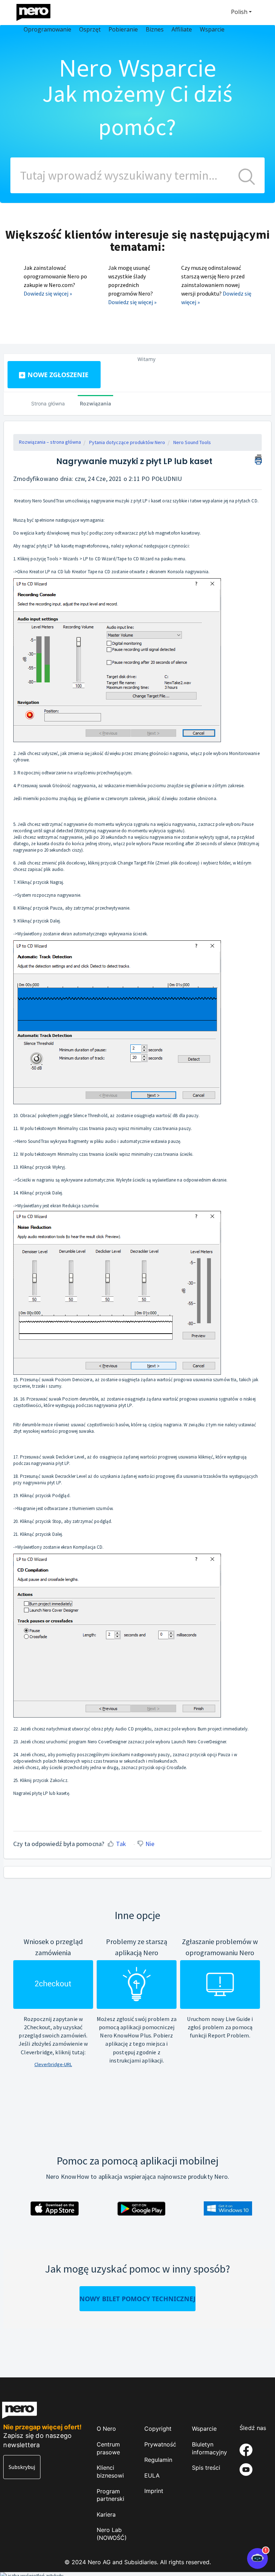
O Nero (106, 2429)
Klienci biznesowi (110, 2472)
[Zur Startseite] (38, 11)
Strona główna (48, 403)
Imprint (154, 2491)
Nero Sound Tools (192, 442)
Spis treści (206, 2468)
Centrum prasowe (108, 2448)
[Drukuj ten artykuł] (258, 458)
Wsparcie (204, 2429)
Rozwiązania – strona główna (50, 442)
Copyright (158, 2429)
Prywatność (160, 2444)
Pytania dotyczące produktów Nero (127, 442)
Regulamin (158, 2460)
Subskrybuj (22, 2467)
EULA (152, 2475)
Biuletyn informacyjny (209, 2448)
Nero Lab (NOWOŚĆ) (112, 2534)
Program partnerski (110, 2495)
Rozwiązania (95, 403)
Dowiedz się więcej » (48, 293)
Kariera (106, 2514)
